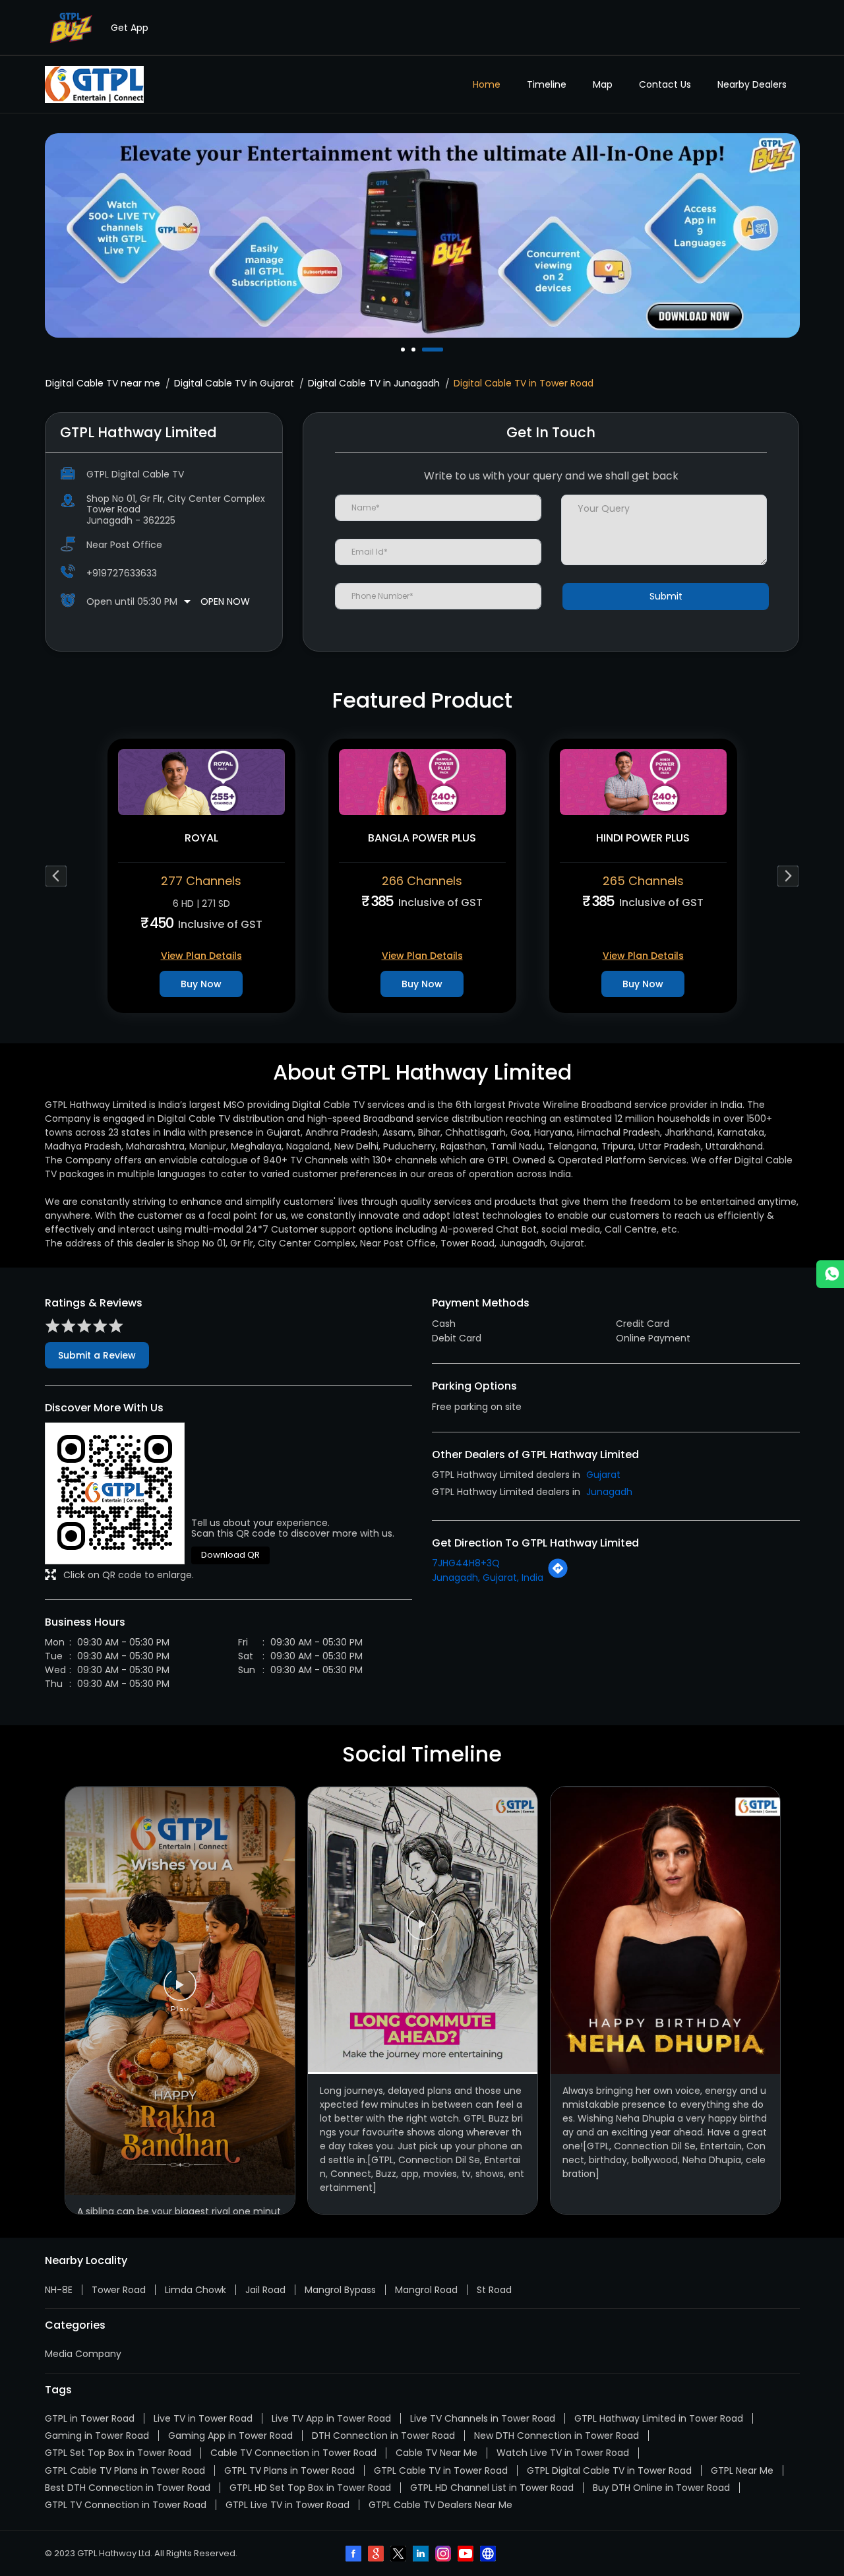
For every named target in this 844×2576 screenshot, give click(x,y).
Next (788, 876)
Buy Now (201, 984)
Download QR (230, 1555)
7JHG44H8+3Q (466, 1563)
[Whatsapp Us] (830, 1274)
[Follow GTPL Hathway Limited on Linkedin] (422, 2555)
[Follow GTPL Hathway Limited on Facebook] (355, 2555)
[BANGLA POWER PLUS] (201, 782)
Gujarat (603, 1475)
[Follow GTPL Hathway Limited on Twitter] (400, 2555)
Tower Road (119, 2290)
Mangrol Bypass (340, 2290)
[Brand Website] (489, 2555)
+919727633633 (122, 573)
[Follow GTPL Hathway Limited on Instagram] (444, 2555)
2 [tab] (415, 350)
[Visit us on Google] (377, 2555)
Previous (56, 876)
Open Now (225, 601)
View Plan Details (201, 956)
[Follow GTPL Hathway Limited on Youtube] (467, 2555)
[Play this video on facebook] (180, 1991)
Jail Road (265, 2290)
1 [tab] (404, 350)
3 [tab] (425, 350)
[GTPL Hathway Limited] (94, 84)
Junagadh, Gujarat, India (488, 1578)
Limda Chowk (196, 2290)
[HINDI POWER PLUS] (422, 782)
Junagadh (609, 1492)
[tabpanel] (422, 235)
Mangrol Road (426, 2290)
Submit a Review (97, 1355)
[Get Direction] (558, 1576)
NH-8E (59, 2290)
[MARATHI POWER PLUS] (643, 782)
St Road (494, 2290)
